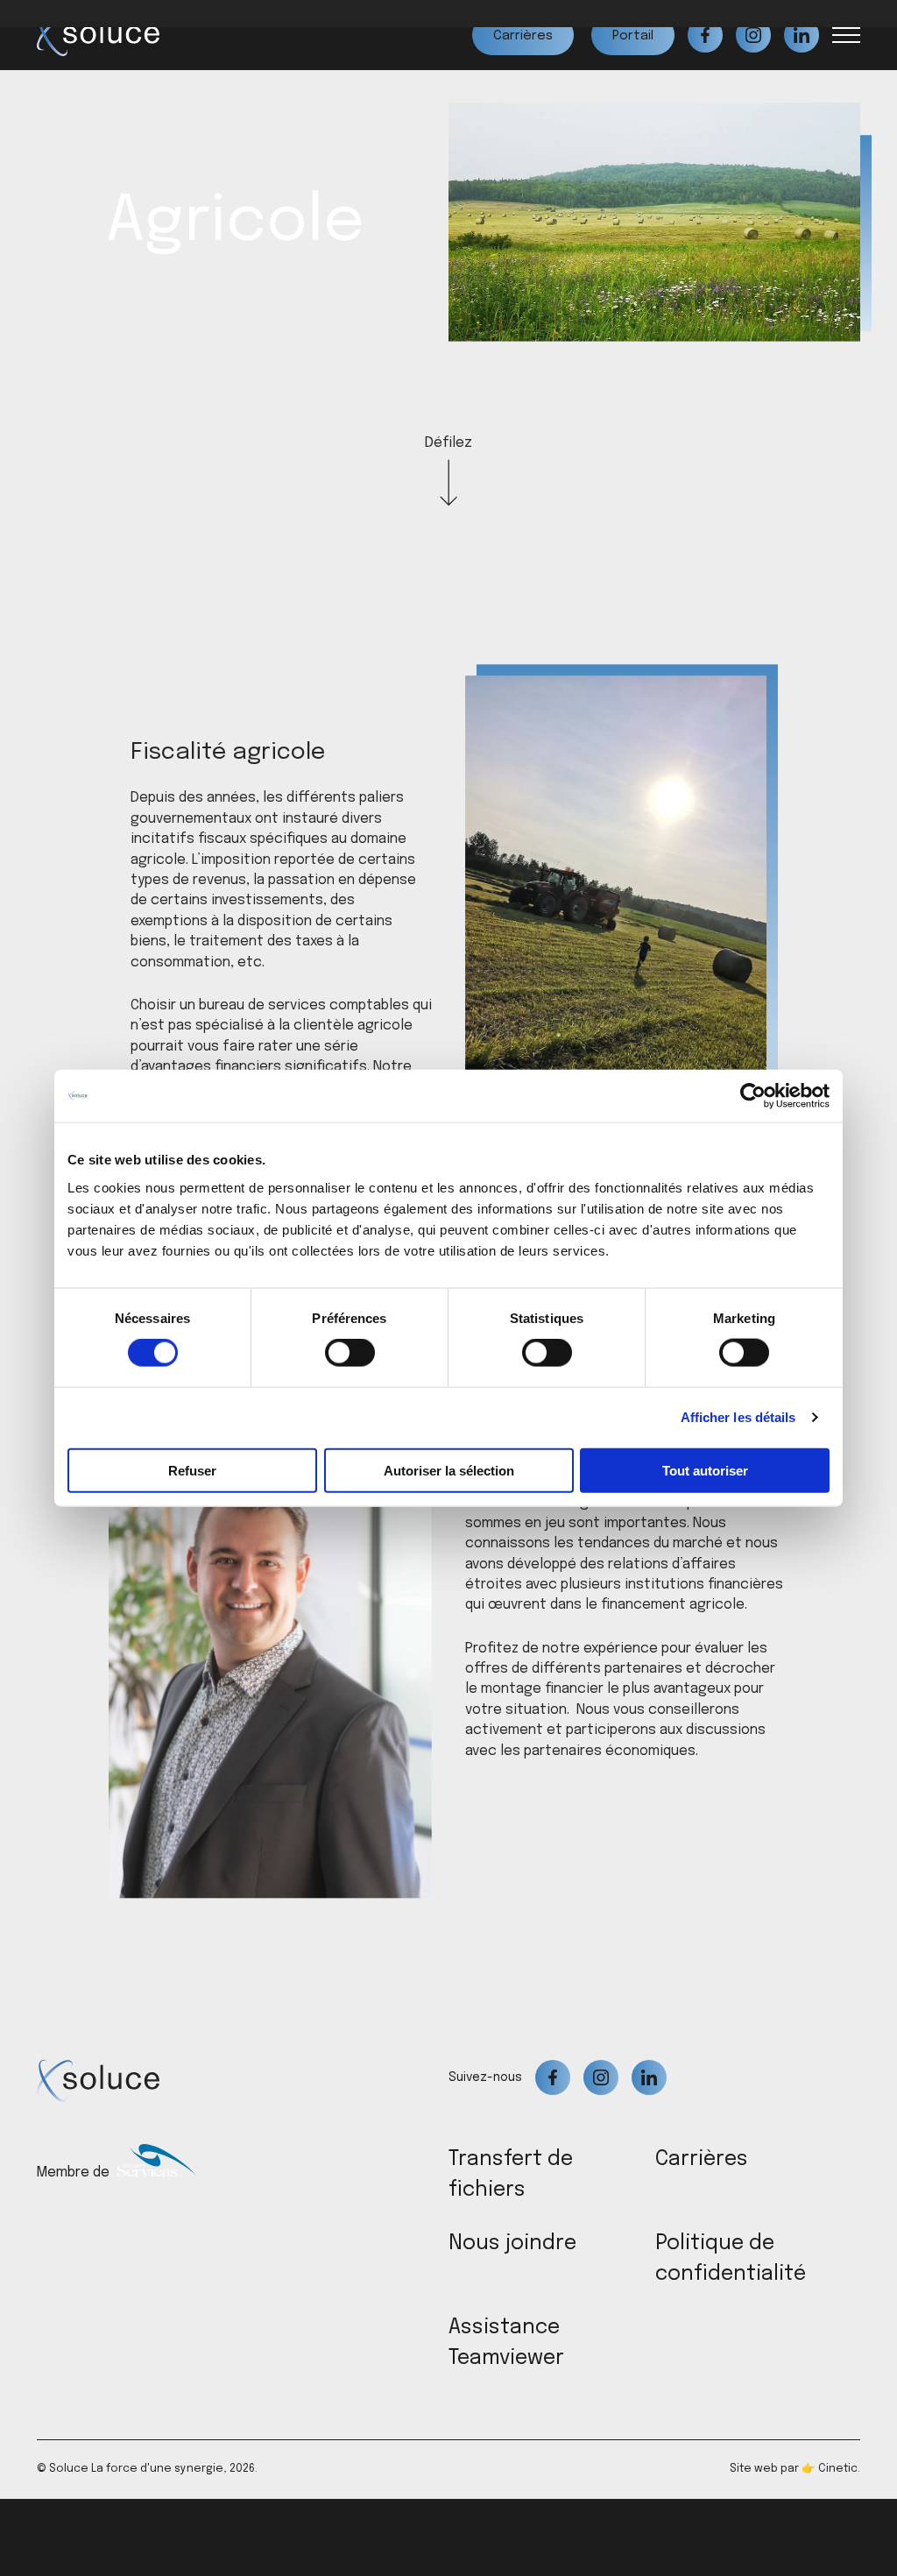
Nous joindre (512, 2243)
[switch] (350, 1353)
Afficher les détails (738, 1417)
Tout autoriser (705, 1470)
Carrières (702, 2159)
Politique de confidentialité (731, 2259)
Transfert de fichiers (511, 2175)
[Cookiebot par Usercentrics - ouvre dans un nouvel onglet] (753, 1096)
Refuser (192, 1470)
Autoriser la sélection (449, 1470)
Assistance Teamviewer (506, 2343)
